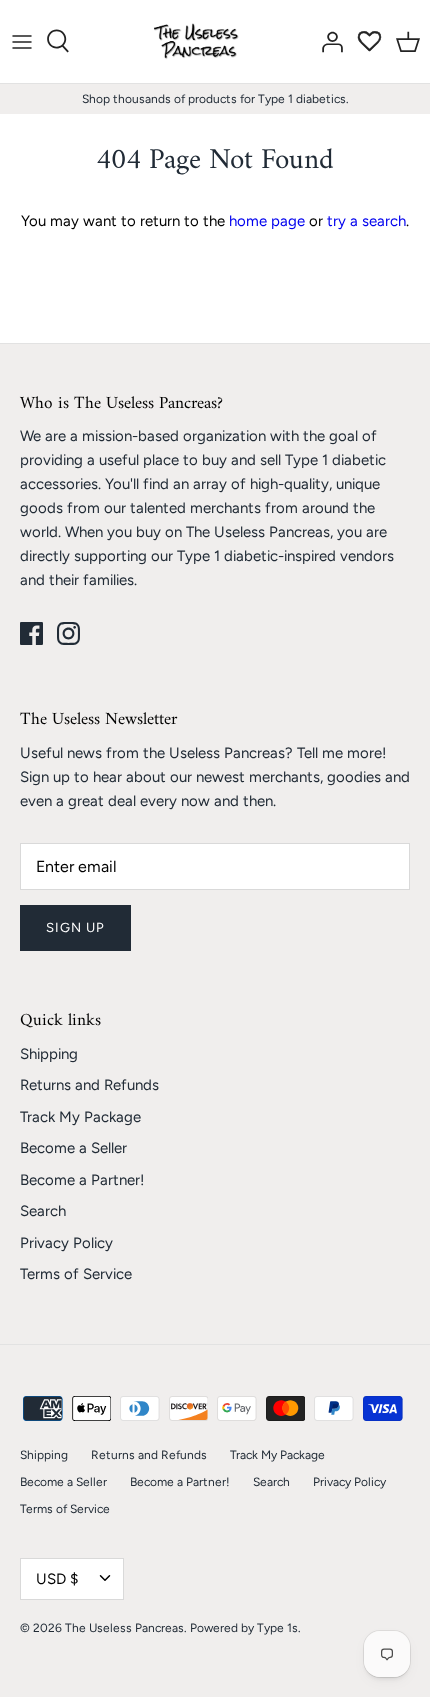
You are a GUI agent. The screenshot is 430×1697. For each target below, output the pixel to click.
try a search (366, 221)
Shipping (49, 1054)
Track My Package (80, 1117)
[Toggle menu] (22, 41)
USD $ (57, 1579)
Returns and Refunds (89, 1085)
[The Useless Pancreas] (199, 41)
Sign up (75, 927)
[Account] (327, 41)
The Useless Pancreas (124, 1628)
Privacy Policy (66, 1243)
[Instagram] (68, 633)
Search (43, 1211)
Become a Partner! (82, 1180)
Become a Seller (73, 1148)
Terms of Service (76, 1274)
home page (267, 221)
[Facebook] (31, 633)
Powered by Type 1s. (245, 1628)
